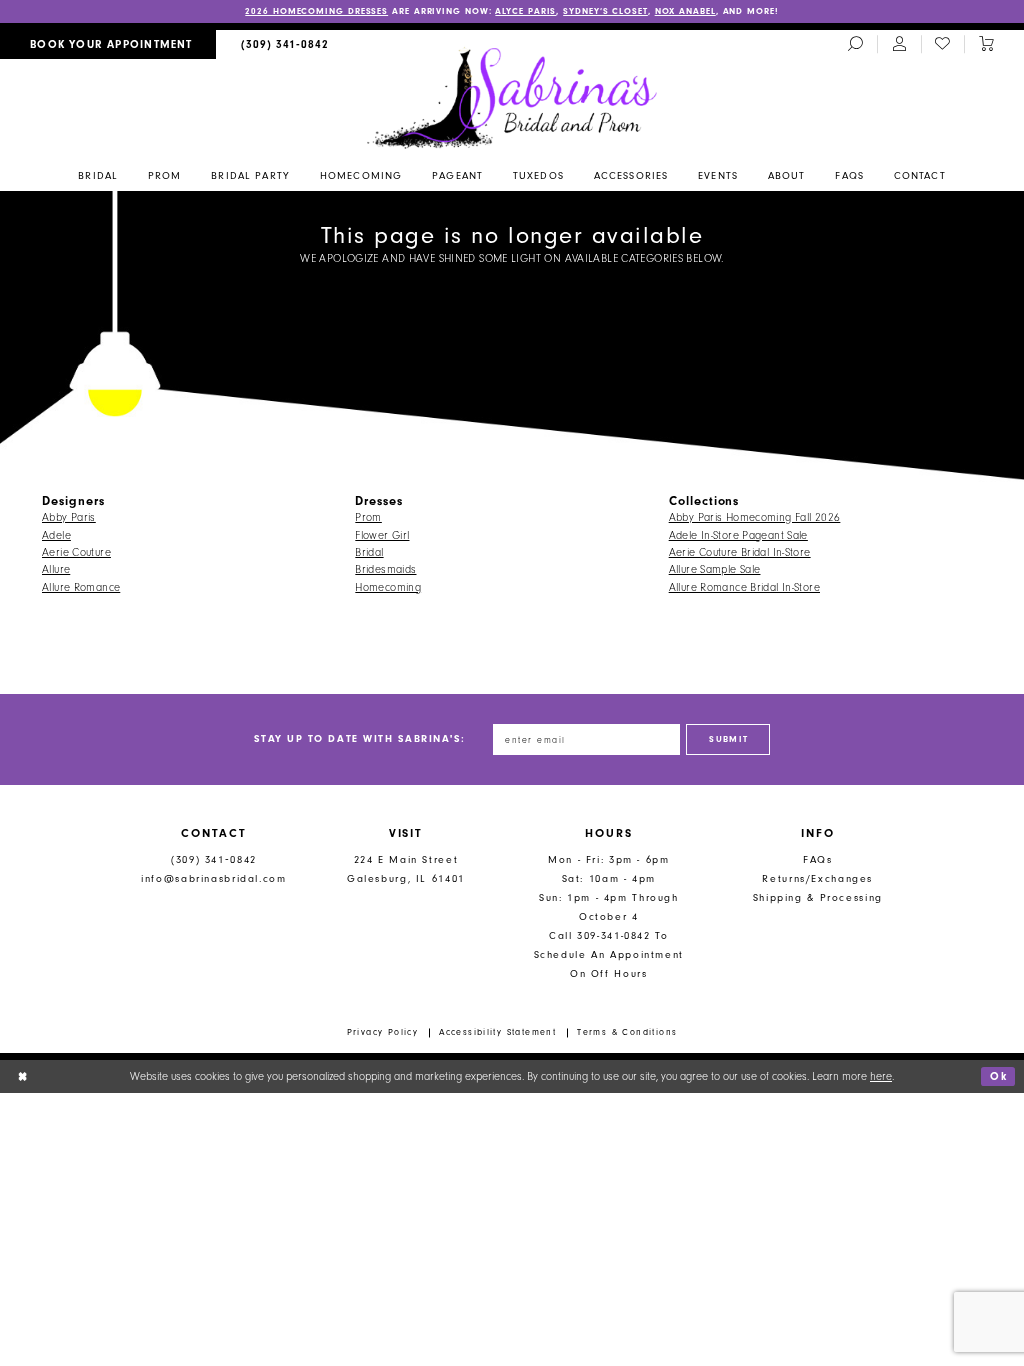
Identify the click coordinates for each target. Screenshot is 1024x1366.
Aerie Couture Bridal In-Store (740, 552)
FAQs (818, 859)
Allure (56, 569)
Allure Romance (81, 587)
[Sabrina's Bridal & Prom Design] (512, 97)
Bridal (369, 552)
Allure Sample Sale (715, 569)
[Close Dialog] (22, 1076)
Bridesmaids (385, 569)
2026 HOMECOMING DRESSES (316, 11)
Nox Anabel (685, 11)
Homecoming (388, 587)
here (881, 1076)
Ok (998, 1076)
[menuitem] (108, 44)
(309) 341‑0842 (214, 859)
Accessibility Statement (497, 1032)
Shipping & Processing (818, 897)
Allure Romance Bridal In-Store (744, 587)
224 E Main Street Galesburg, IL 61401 (406, 869)
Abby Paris (69, 517)
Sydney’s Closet (605, 11)
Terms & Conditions (627, 1032)
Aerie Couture (76, 552)
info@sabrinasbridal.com (213, 878)
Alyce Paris (525, 11)
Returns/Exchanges (817, 878)
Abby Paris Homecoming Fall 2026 (755, 517)
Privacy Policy (383, 1032)
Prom (368, 517)
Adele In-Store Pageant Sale (738, 535)
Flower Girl (382, 535)
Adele (56, 535)
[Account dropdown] (899, 45)
